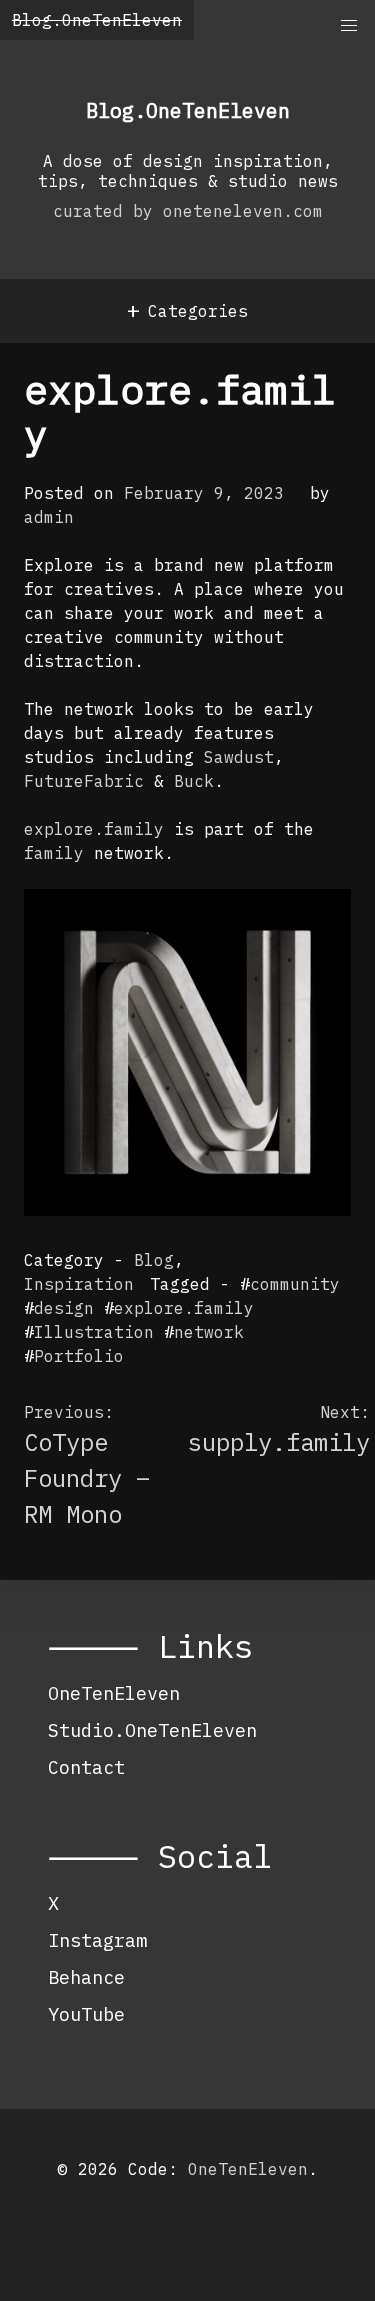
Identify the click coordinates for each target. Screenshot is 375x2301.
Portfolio (79, 1356)
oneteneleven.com (243, 211)
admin (49, 517)
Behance (86, 1977)
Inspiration (79, 1284)
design (64, 1308)
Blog (154, 1260)
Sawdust (239, 757)
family (54, 853)
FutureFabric (84, 781)
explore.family (94, 829)
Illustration (94, 1332)
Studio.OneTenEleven (152, 1730)
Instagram (97, 1940)
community (295, 1284)
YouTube (86, 2014)
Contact (86, 1767)
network (209, 1332)
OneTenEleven (114, 1693)
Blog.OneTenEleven (97, 20)
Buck (194, 781)
